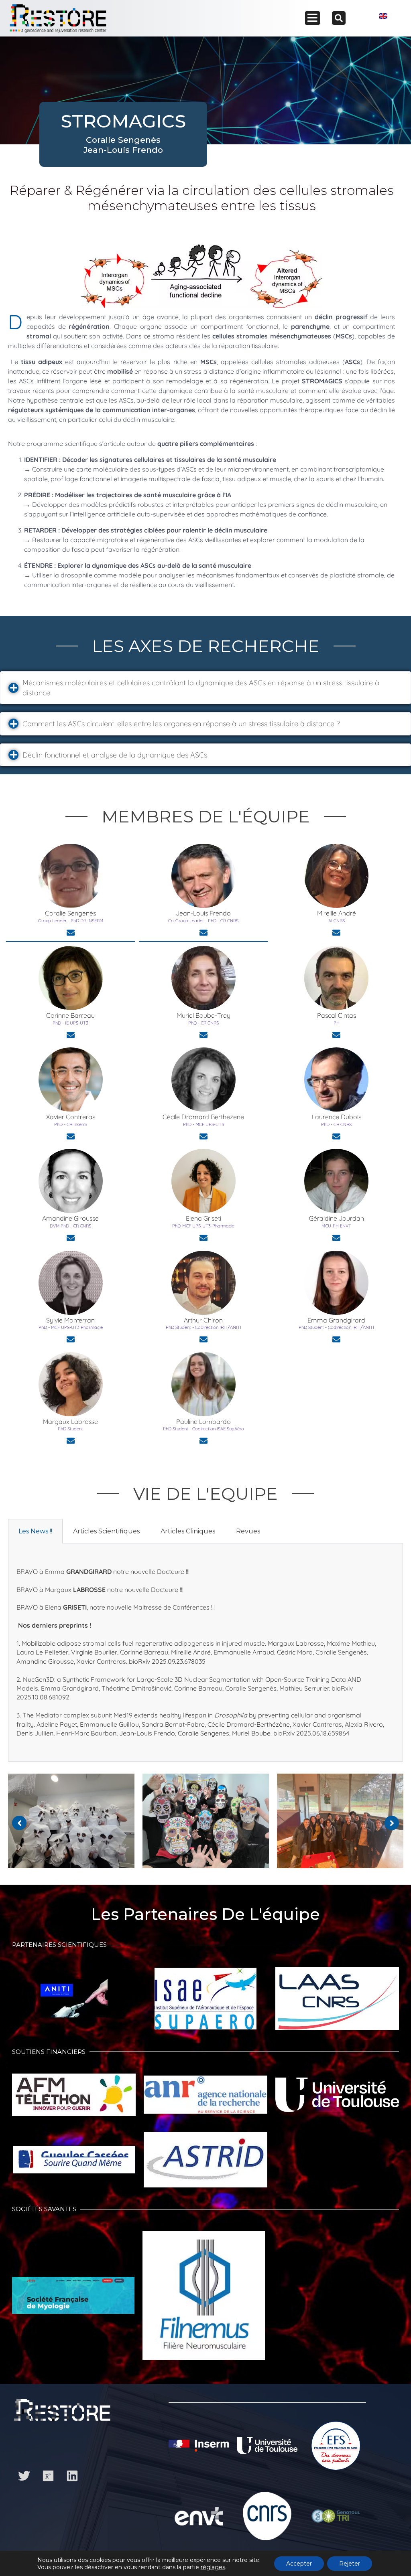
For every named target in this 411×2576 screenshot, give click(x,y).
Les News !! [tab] (35, 1531)
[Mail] (70, 933)
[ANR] (205, 2099)
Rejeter (350, 2564)
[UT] (337, 2099)
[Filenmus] (204, 2299)
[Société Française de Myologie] (73, 2299)
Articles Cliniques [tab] (188, 1531)
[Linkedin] (72, 2476)
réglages (213, 2567)
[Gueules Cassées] (74, 2164)
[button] (205, 688)
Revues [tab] (248, 1531)
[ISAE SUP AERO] (205, 2003)
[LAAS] (337, 2003)
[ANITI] (74, 2002)
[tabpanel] (205, 1653)
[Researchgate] (48, 2476)
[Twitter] (24, 2476)
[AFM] (74, 2099)
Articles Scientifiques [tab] (106, 1531)
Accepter (299, 2564)
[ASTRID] (205, 2164)
